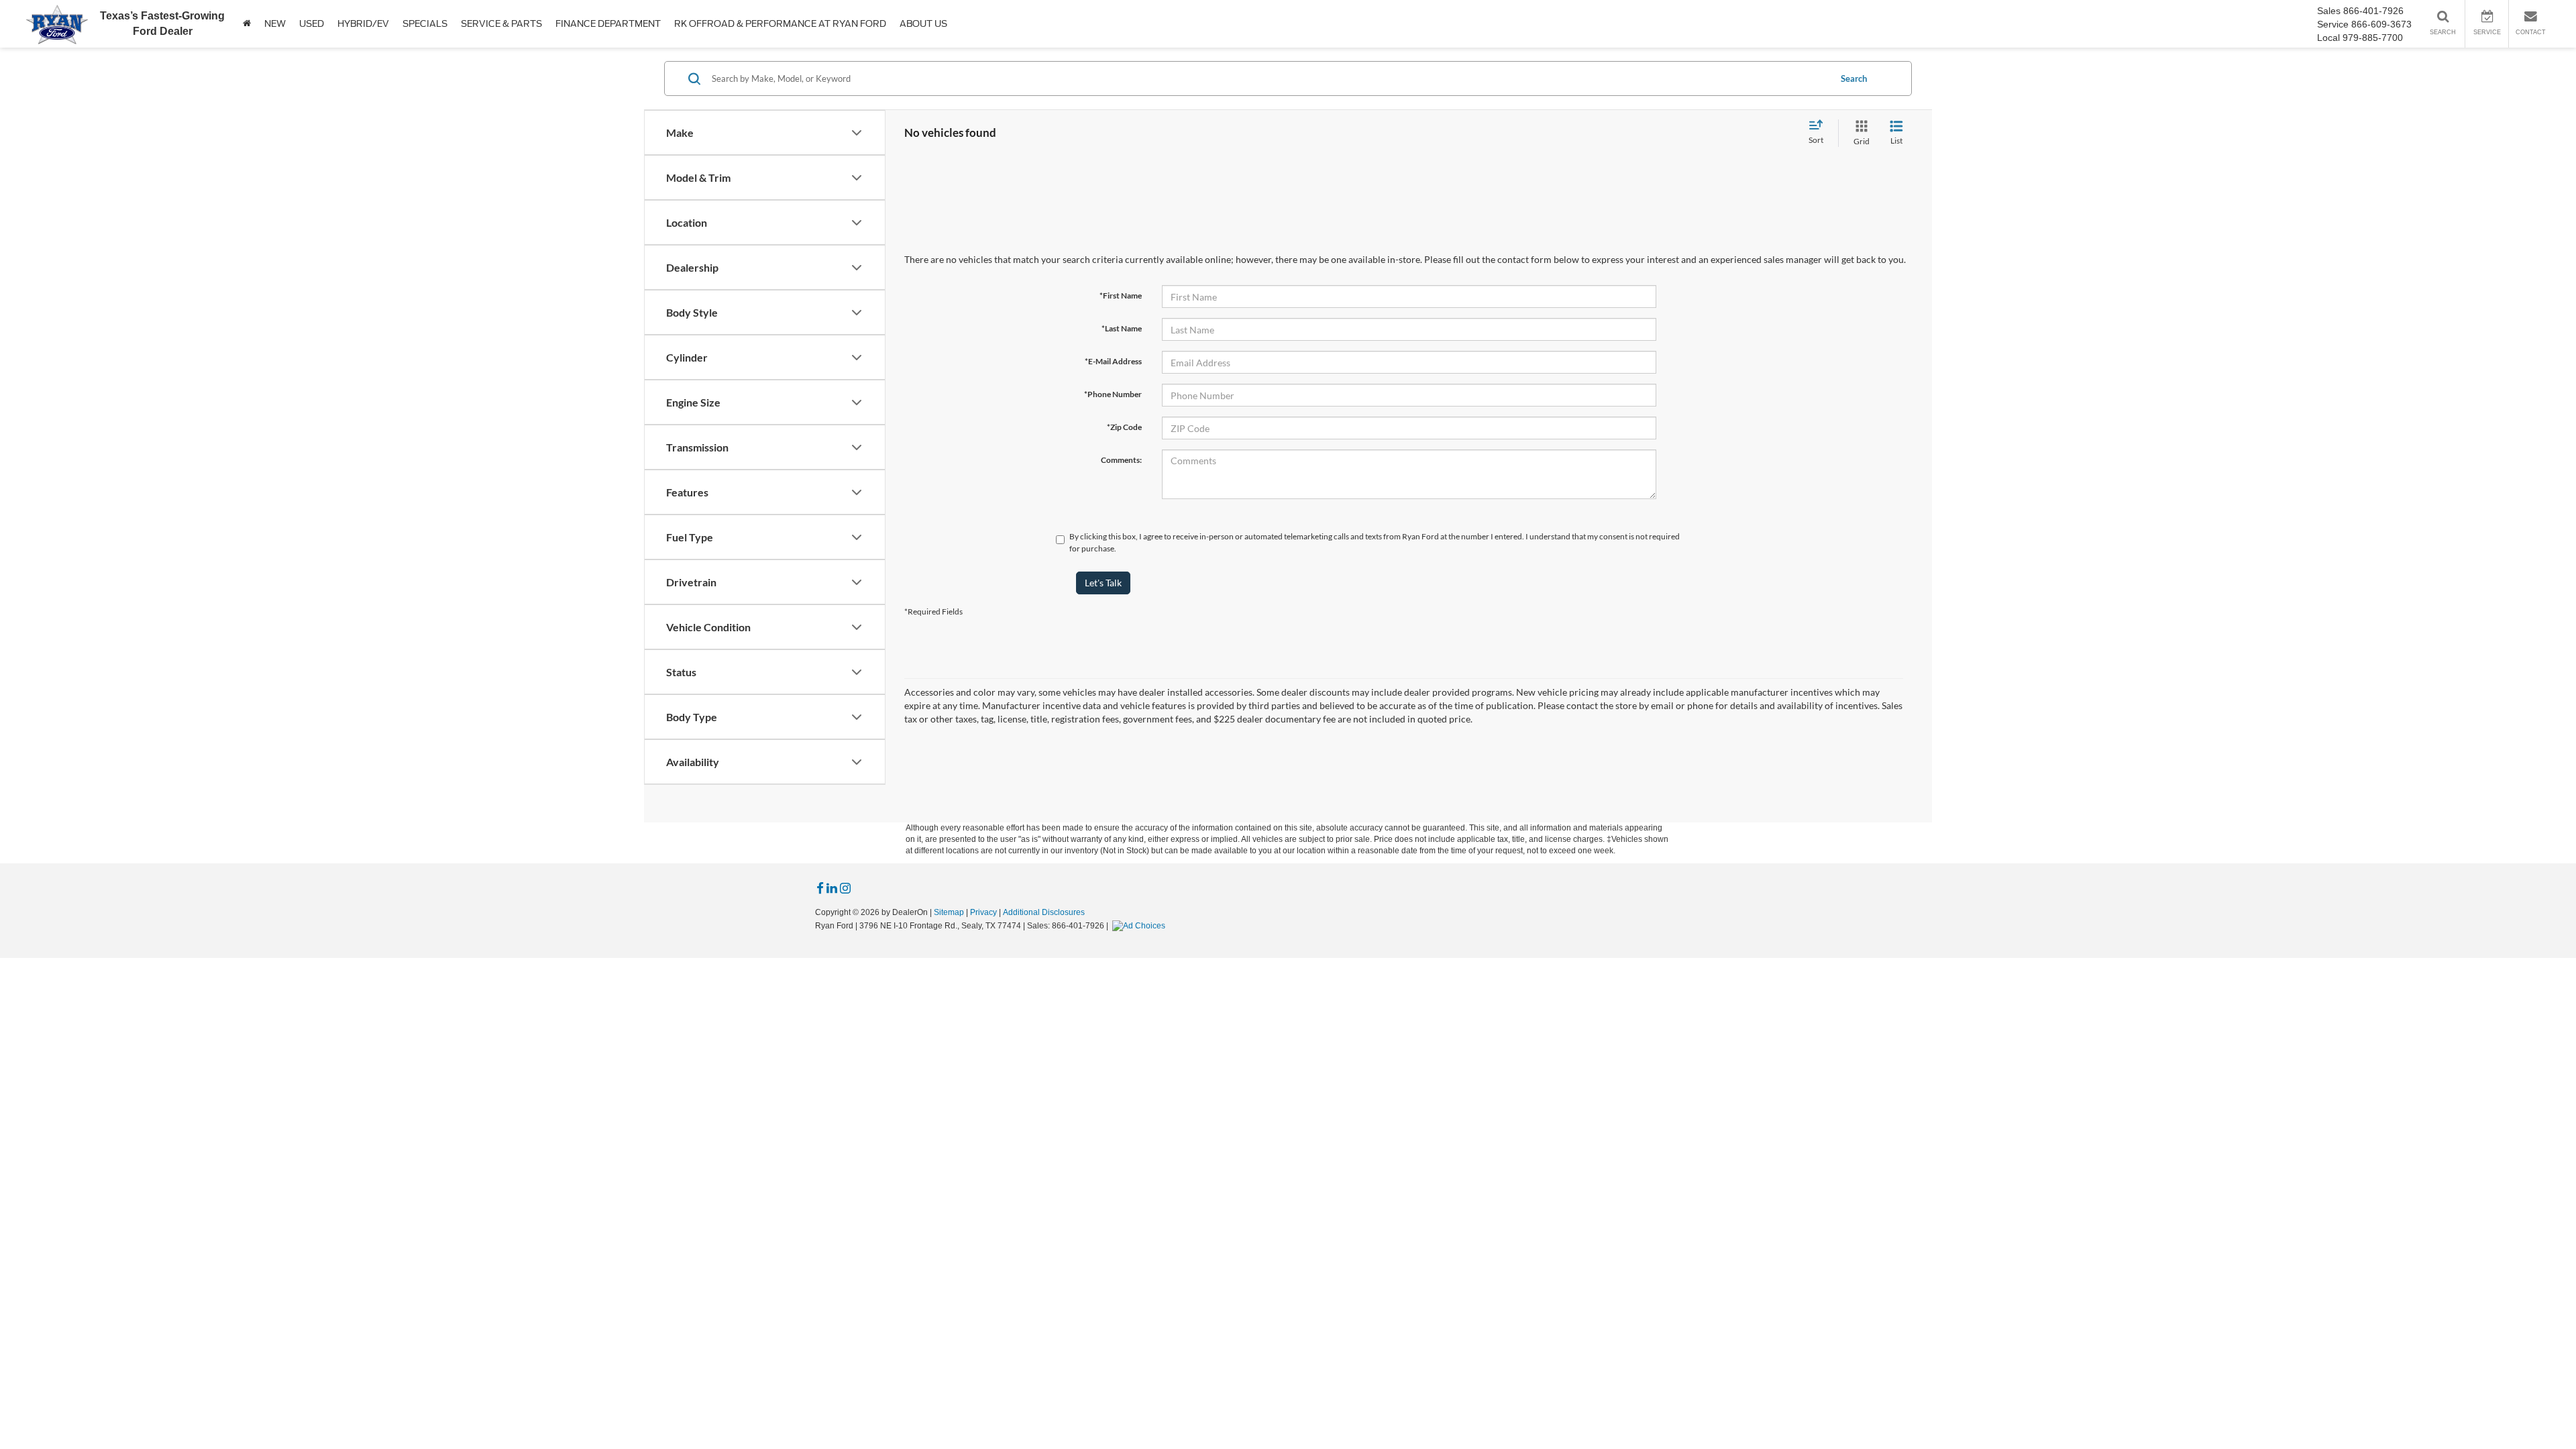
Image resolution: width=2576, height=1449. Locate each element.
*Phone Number (1113, 394)
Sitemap (949, 912)
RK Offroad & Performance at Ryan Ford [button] (780, 24)
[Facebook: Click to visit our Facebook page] (820, 889)
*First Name (1121, 296)
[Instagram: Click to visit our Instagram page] (845, 889)
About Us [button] (923, 24)
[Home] (247, 24)
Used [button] (312, 24)
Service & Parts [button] (501, 24)
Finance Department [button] (608, 24)
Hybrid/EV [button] (363, 24)
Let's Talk (1103, 583)
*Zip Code (1124, 427)
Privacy (983, 912)
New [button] (275, 24)
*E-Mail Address (1113, 361)
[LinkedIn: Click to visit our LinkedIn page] (832, 889)
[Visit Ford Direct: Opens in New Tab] (1140, 926)
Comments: (1121, 460)
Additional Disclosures (1044, 912)
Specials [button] (425, 24)
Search (1854, 78)
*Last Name (1122, 328)
